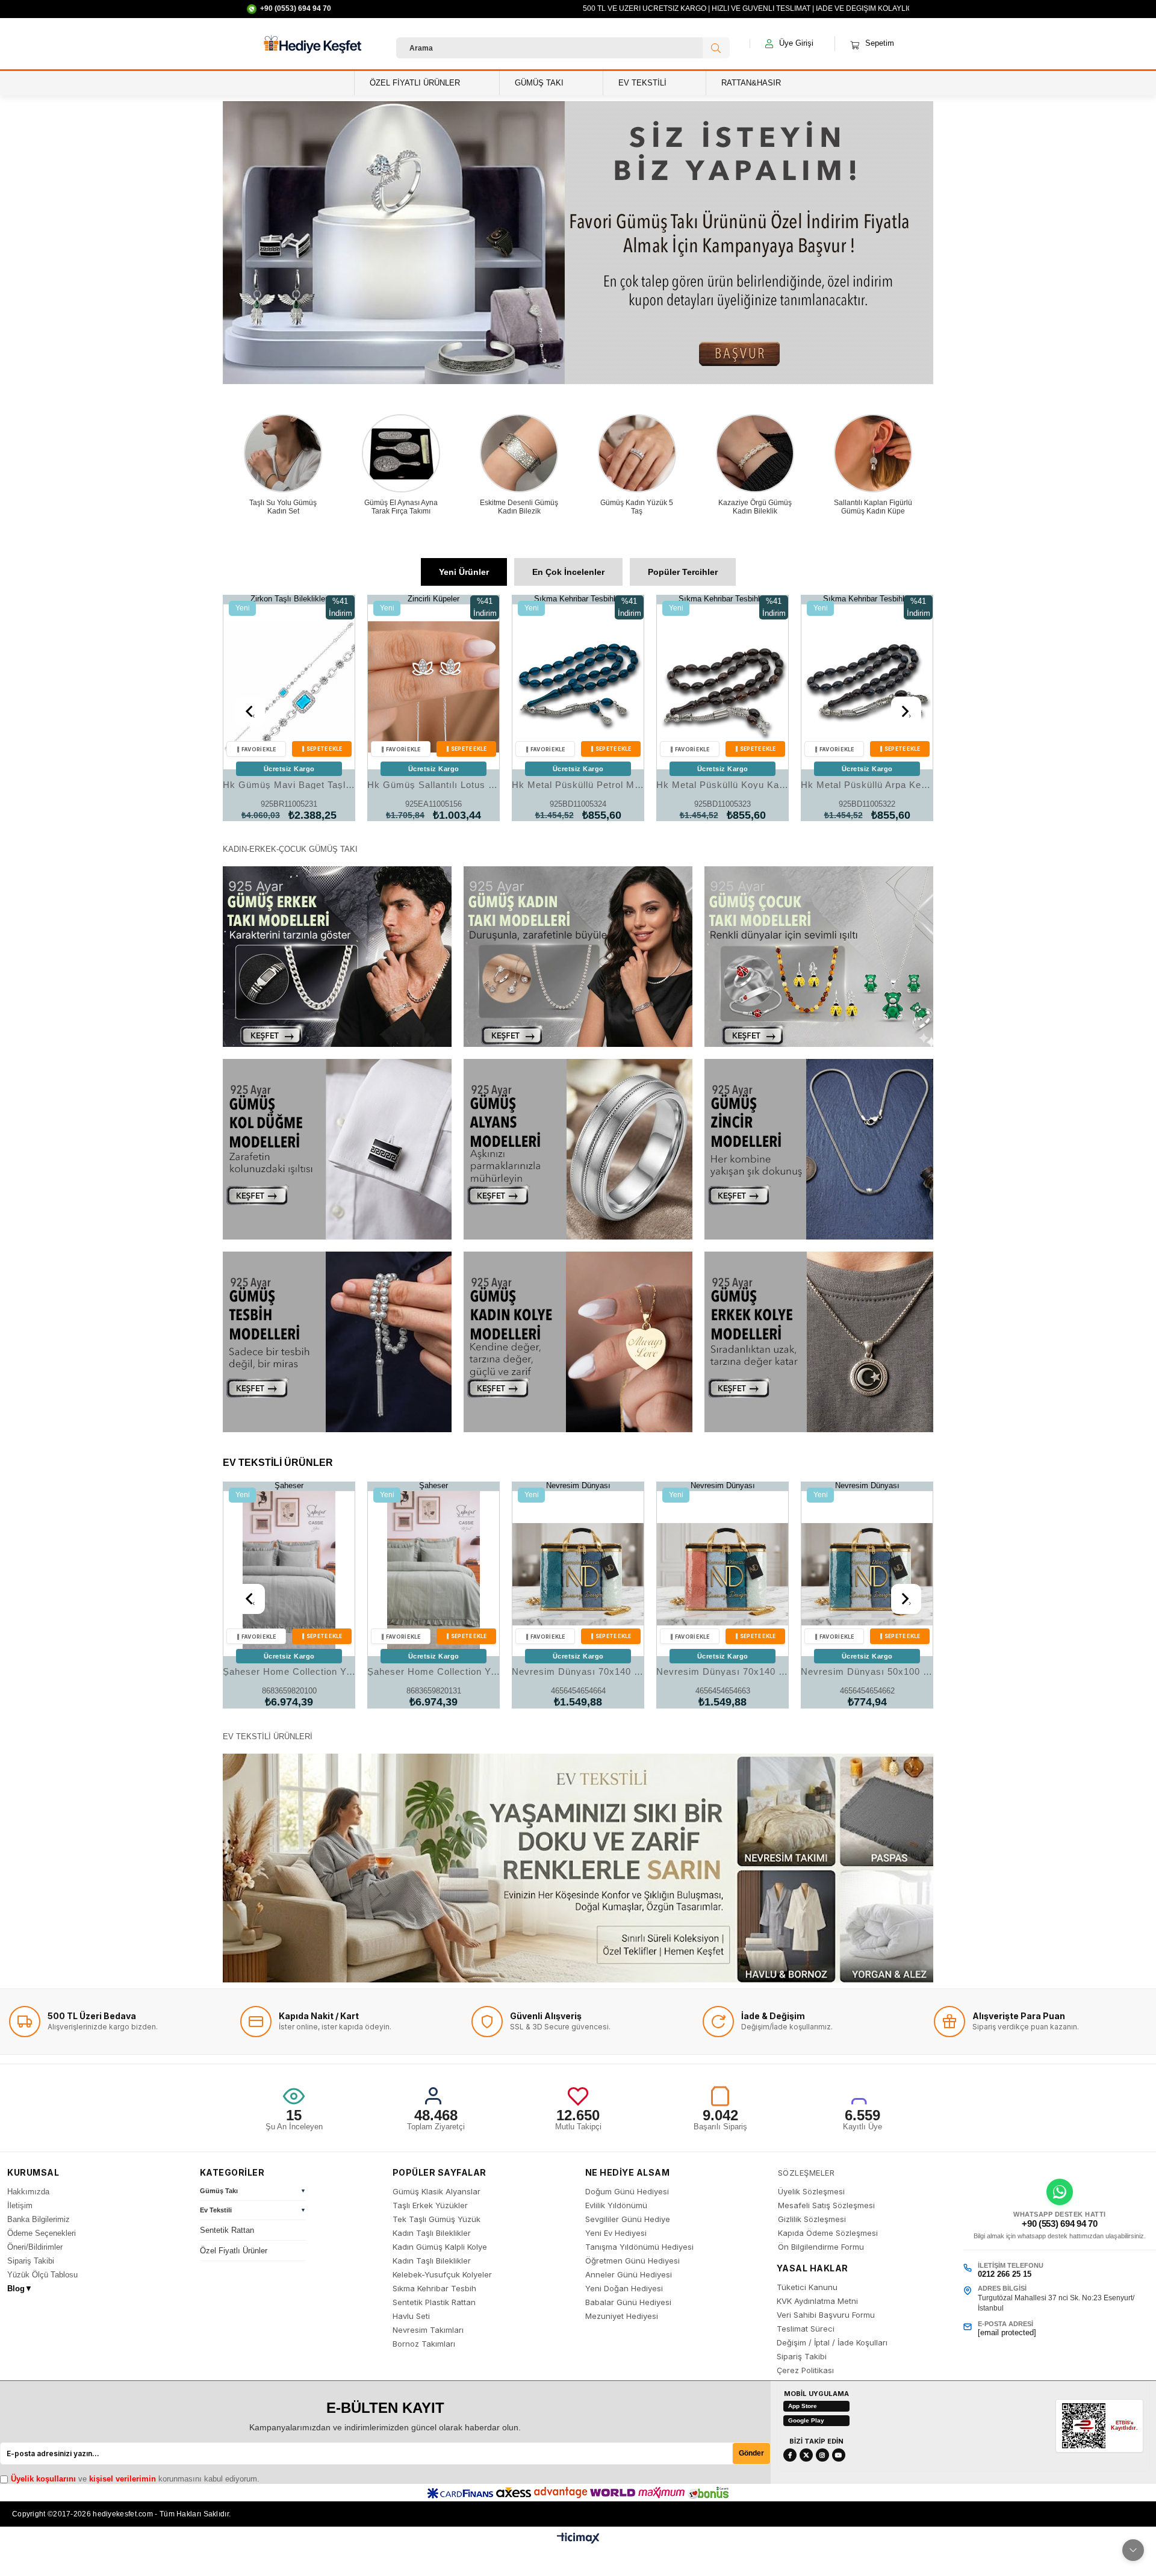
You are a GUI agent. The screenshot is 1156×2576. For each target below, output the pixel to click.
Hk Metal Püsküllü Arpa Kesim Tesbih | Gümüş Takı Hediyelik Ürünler (722, 785)
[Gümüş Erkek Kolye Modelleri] (819, 1342)
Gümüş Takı (219, 2191)
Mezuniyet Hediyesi (622, 2316)
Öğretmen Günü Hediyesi (632, 2261)
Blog (20, 2289)
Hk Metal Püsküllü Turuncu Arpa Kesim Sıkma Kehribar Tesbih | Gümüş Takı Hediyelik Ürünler (867, 785)
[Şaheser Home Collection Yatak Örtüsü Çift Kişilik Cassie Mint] (289, 1574)
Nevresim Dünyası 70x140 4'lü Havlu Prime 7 (433, 1671)
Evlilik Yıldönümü (616, 2205)
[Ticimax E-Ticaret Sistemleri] (578, 2541)
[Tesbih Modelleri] (337, 1342)
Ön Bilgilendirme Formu (821, 2247)
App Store (803, 2406)
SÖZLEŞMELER (806, 2173)
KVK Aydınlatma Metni (817, 2301)
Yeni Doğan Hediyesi (624, 2289)
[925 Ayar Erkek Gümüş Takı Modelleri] (337, 957)
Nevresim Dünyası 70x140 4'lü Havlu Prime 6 (578, 1671)
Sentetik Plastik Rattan (434, 2302)
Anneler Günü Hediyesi (629, 2275)
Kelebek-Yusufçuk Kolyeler (442, 2275)
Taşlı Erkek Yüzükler (430, 2205)
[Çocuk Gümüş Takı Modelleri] (819, 957)
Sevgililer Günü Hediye (628, 2219)
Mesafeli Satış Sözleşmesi (826, 2205)
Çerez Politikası (805, 2370)
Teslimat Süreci (806, 2329)
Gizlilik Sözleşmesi (812, 2219)
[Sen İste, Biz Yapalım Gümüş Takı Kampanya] (578, 243)
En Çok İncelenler (568, 572)
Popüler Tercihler (683, 572)
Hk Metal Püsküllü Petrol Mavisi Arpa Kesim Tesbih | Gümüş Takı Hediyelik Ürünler (433, 785)
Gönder (751, 2453)
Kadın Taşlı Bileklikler (432, 2233)
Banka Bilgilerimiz (39, 2219)
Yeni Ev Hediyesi (616, 2233)
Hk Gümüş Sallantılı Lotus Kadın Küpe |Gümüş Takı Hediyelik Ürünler (289, 785)
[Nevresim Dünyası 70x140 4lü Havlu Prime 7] (433, 1574)
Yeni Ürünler (464, 572)
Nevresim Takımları (428, 2330)
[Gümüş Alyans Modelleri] (578, 1149)
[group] (253, 2193)
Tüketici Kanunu (807, 2287)
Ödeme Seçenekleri (42, 2233)
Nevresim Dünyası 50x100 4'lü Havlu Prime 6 (867, 1671)
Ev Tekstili (216, 2210)
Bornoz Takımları (424, 2344)
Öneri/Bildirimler (35, 2247)
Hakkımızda (28, 2192)
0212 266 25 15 (1005, 2274)
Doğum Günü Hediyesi (627, 2192)
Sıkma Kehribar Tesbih (434, 2289)
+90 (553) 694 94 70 (1059, 2224)
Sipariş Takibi (31, 2261)
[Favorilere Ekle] (256, 749)
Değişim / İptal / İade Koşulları (832, 2343)
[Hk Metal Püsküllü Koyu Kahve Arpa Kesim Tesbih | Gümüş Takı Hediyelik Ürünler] (578, 687)
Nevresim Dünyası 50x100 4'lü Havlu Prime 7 (722, 1671)
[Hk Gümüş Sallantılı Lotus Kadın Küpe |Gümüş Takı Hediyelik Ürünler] (289, 687)
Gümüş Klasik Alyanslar (437, 2192)
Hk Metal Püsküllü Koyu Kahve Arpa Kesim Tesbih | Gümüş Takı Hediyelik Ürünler (578, 785)
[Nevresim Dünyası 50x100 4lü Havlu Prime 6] (867, 1574)
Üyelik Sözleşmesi (811, 2192)
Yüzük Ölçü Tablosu (42, 2275)
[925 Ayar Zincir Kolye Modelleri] (819, 1149)
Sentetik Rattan (227, 2230)
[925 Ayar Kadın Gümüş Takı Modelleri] (578, 957)
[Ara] (716, 48)
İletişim (20, 2205)
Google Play (806, 2420)
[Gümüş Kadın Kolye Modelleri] (578, 1342)
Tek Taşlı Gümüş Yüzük (437, 2219)
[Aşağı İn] (1133, 2550)
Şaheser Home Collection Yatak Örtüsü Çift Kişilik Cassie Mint (289, 1671)
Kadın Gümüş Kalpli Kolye (440, 2247)
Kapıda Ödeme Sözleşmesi (828, 2233)
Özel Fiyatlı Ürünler (234, 2251)
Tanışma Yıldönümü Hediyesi (639, 2247)
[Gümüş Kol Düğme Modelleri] (337, 1149)
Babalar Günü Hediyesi (628, 2302)
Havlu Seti (411, 2316)
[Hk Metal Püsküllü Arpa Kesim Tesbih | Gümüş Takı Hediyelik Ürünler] (722, 687)
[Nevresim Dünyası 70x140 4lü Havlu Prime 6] (578, 1574)
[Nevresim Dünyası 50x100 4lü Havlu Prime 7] (722, 1574)
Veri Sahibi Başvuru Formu (826, 2315)
